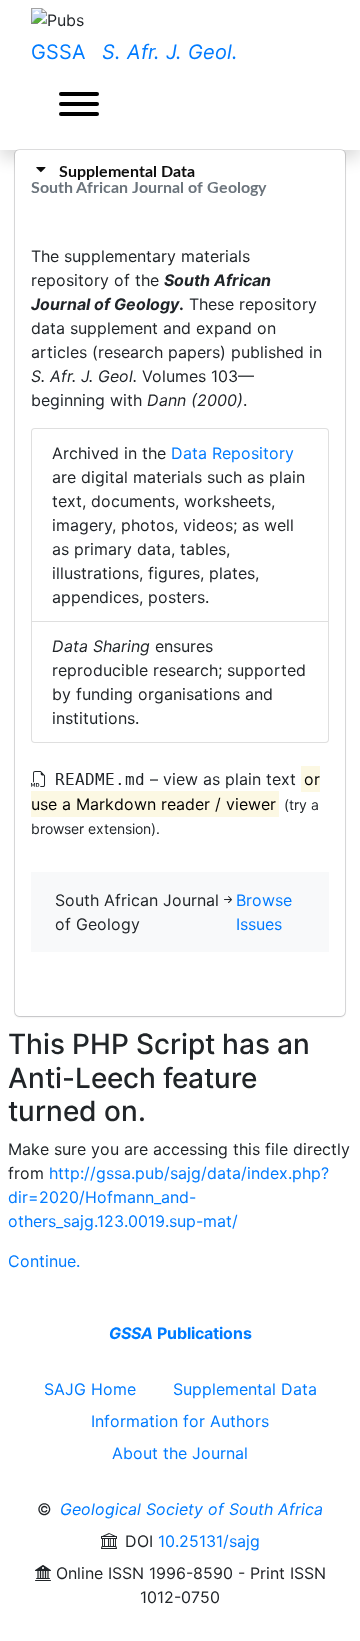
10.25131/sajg (209, 1541)
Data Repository (232, 453)
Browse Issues (264, 912)
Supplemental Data (245, 1389)
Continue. (44, 1261)
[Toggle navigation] (79, 107)
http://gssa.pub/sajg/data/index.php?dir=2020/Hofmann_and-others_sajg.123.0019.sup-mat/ (168, 1197)
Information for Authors (180, 1421)
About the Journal (180, 1453)
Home (90, 1389)
